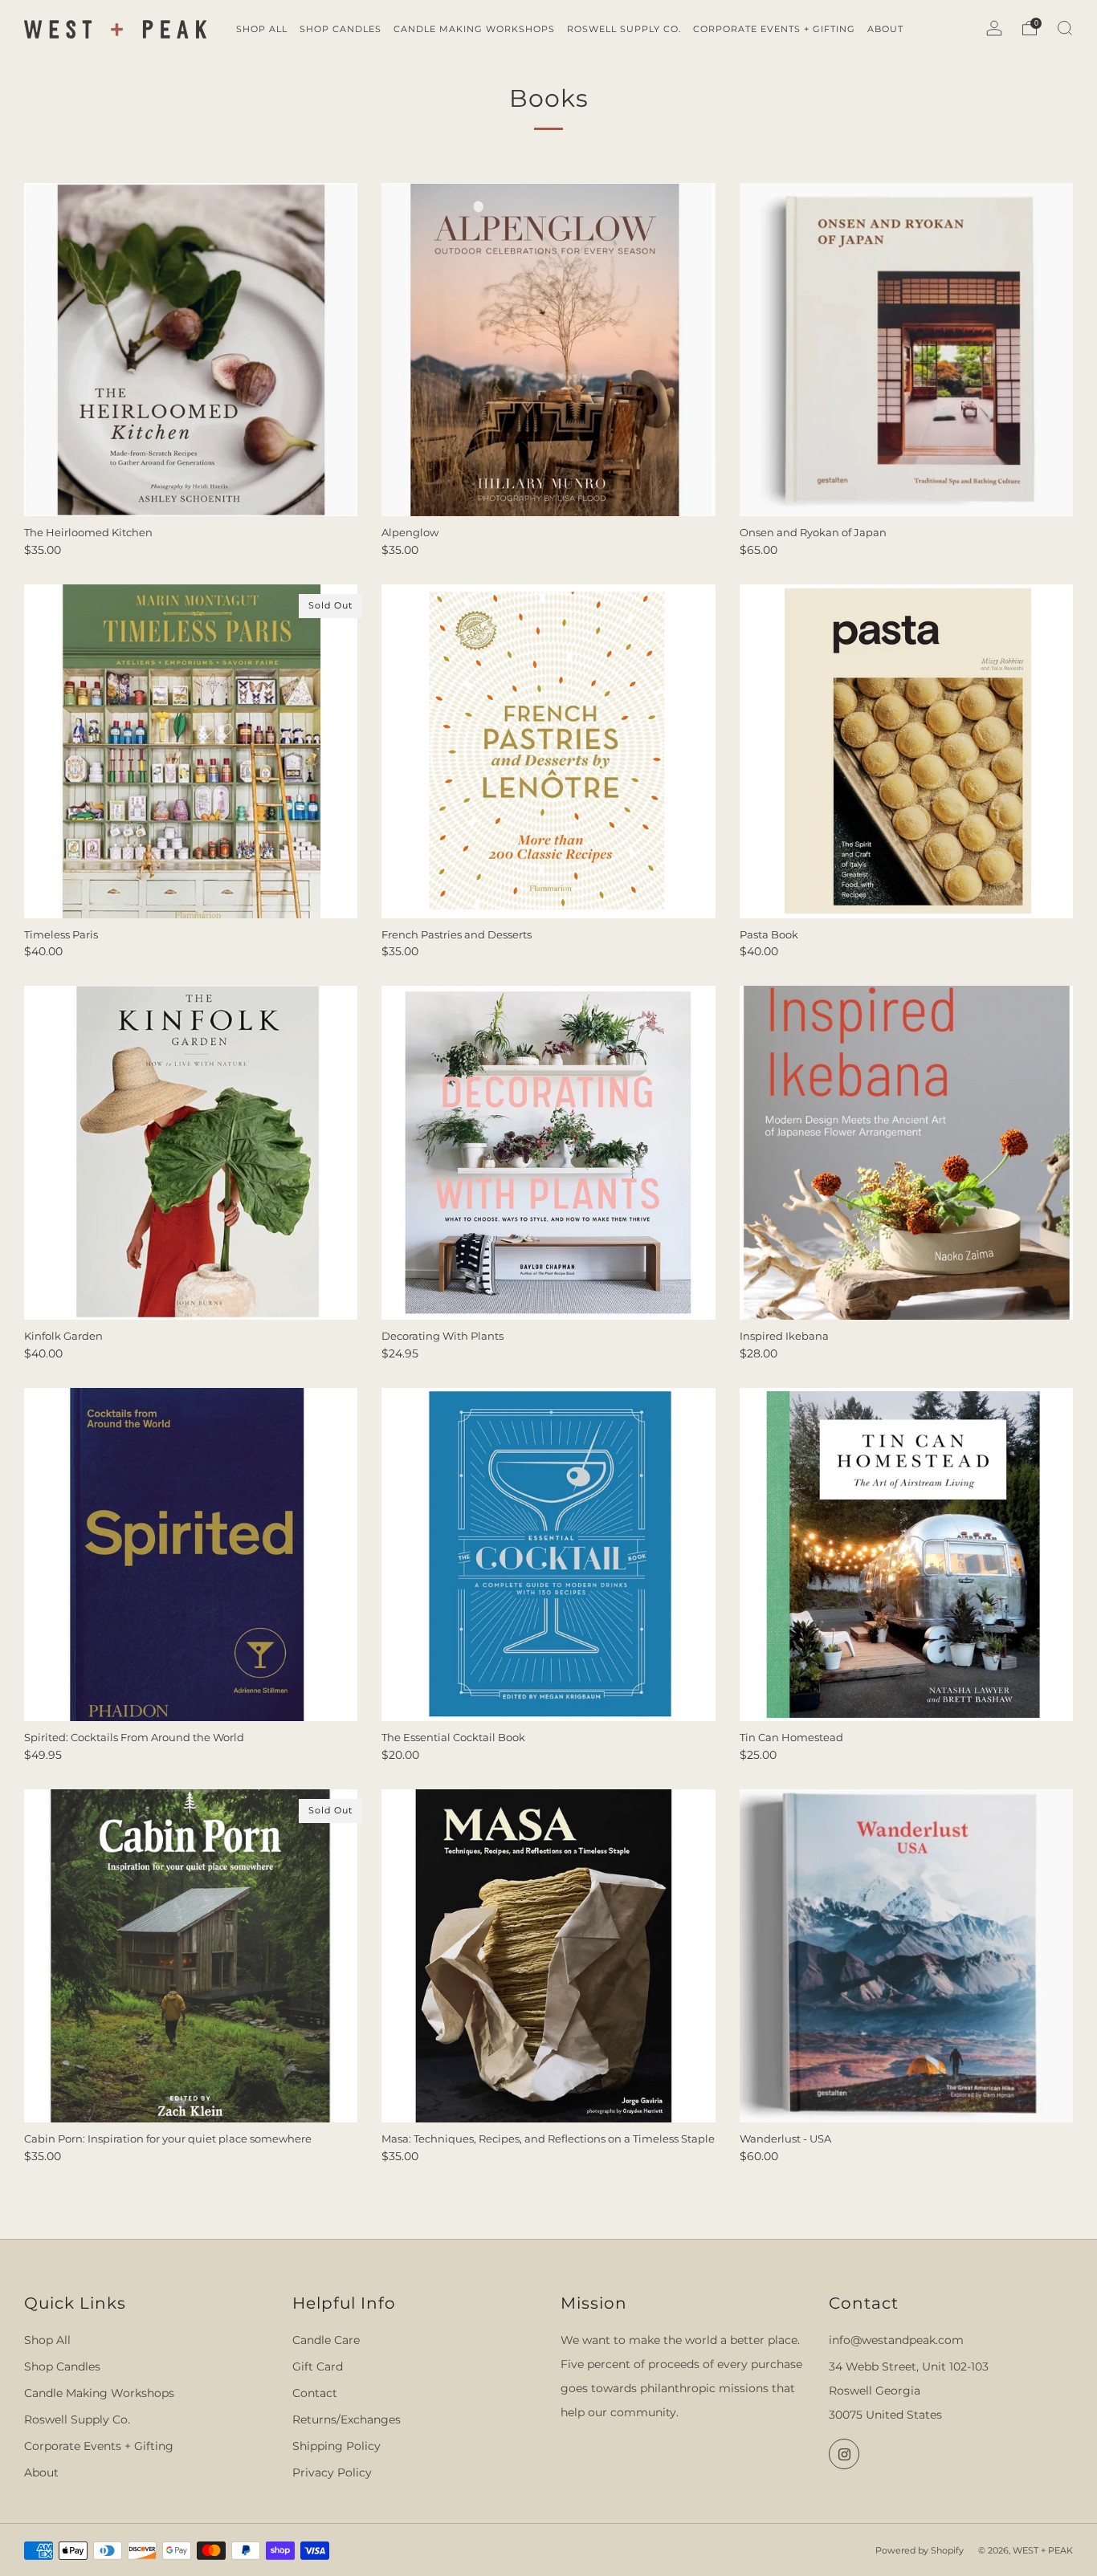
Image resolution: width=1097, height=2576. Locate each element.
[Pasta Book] (906, 751)
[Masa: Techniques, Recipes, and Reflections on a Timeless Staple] (548, 1956)
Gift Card (318, 2366)
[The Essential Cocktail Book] (548, 1555)
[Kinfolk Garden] (191, 1152)
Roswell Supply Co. (77, 2419)
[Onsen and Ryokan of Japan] (906, 350)
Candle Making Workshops (99, 2393)
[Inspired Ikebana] (906, 1152)
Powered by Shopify (920, 2550)
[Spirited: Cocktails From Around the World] (191, 1555)
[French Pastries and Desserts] (548, 751)
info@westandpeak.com (896, 2340)
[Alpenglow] (548, 350)
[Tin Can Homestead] (906, 1555)
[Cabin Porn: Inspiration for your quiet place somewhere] (191, 1956)
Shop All (47, 2340)
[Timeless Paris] (191, 751)
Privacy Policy (332, 2472)
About (41, 2472)
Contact (315, 2393)
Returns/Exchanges (347, 2419)
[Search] (1065, 28)
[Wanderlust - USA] (906, 1956)
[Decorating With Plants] (548, 1152)
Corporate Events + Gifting (99, 2446)
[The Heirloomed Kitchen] (191, 350)
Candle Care (326, 2340)
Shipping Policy (336, 2446)
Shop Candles (62, 2366)
